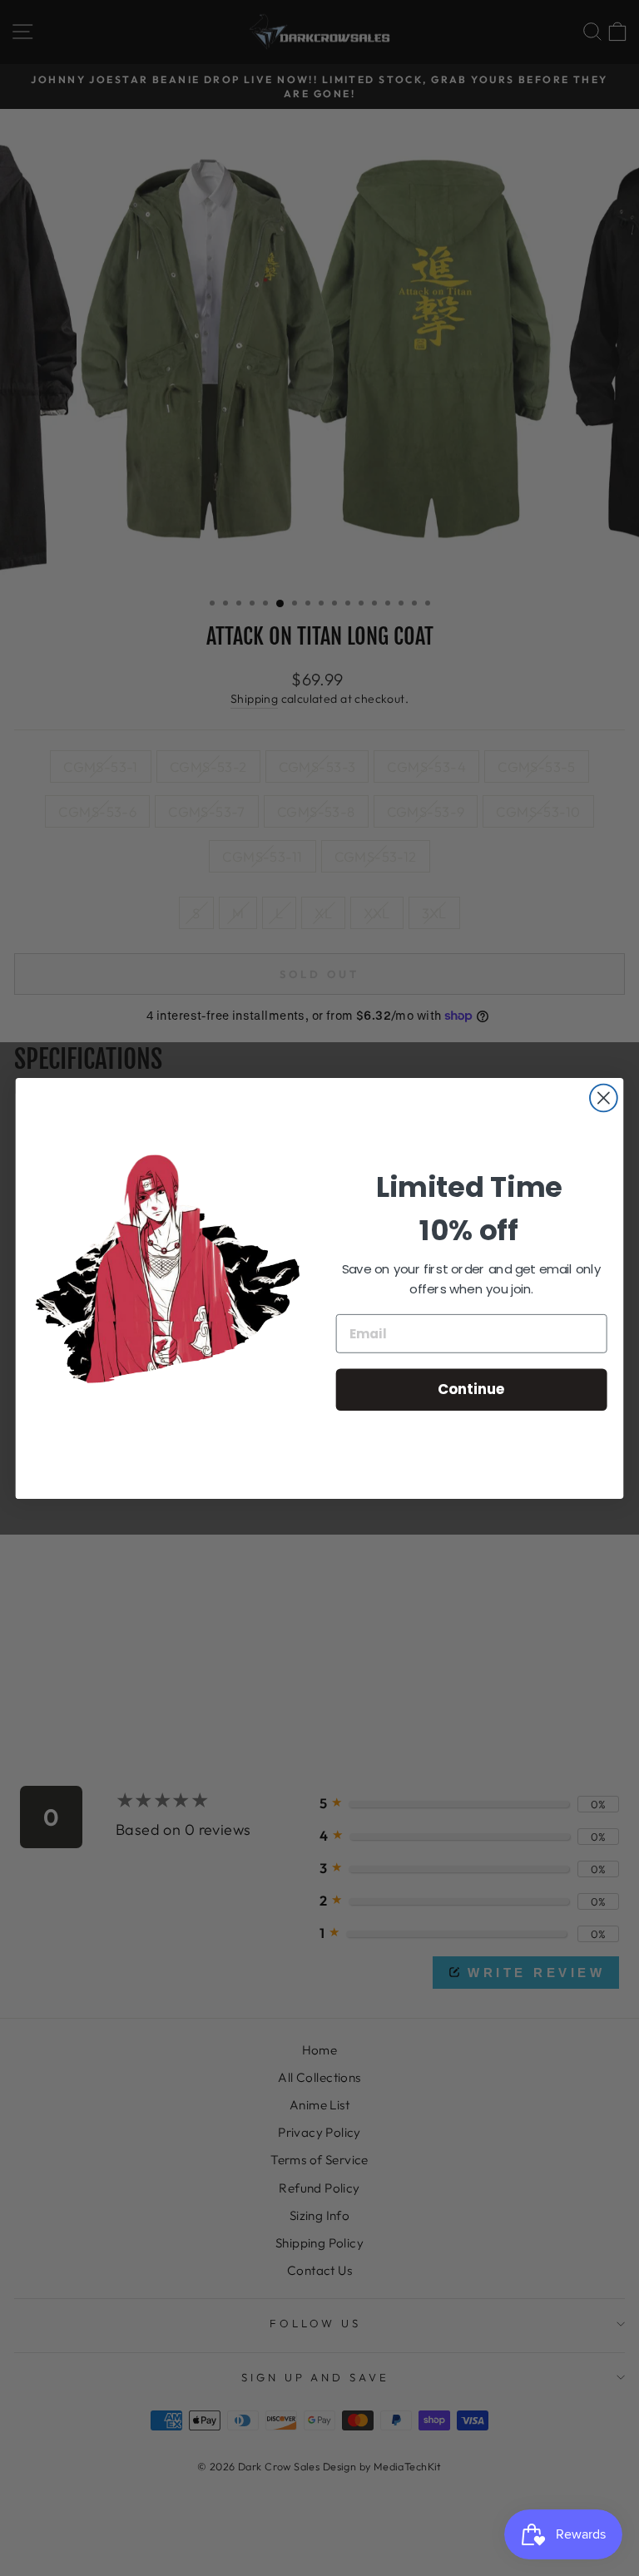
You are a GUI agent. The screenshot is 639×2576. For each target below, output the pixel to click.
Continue (471, 1389)
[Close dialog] (604, 1098)
